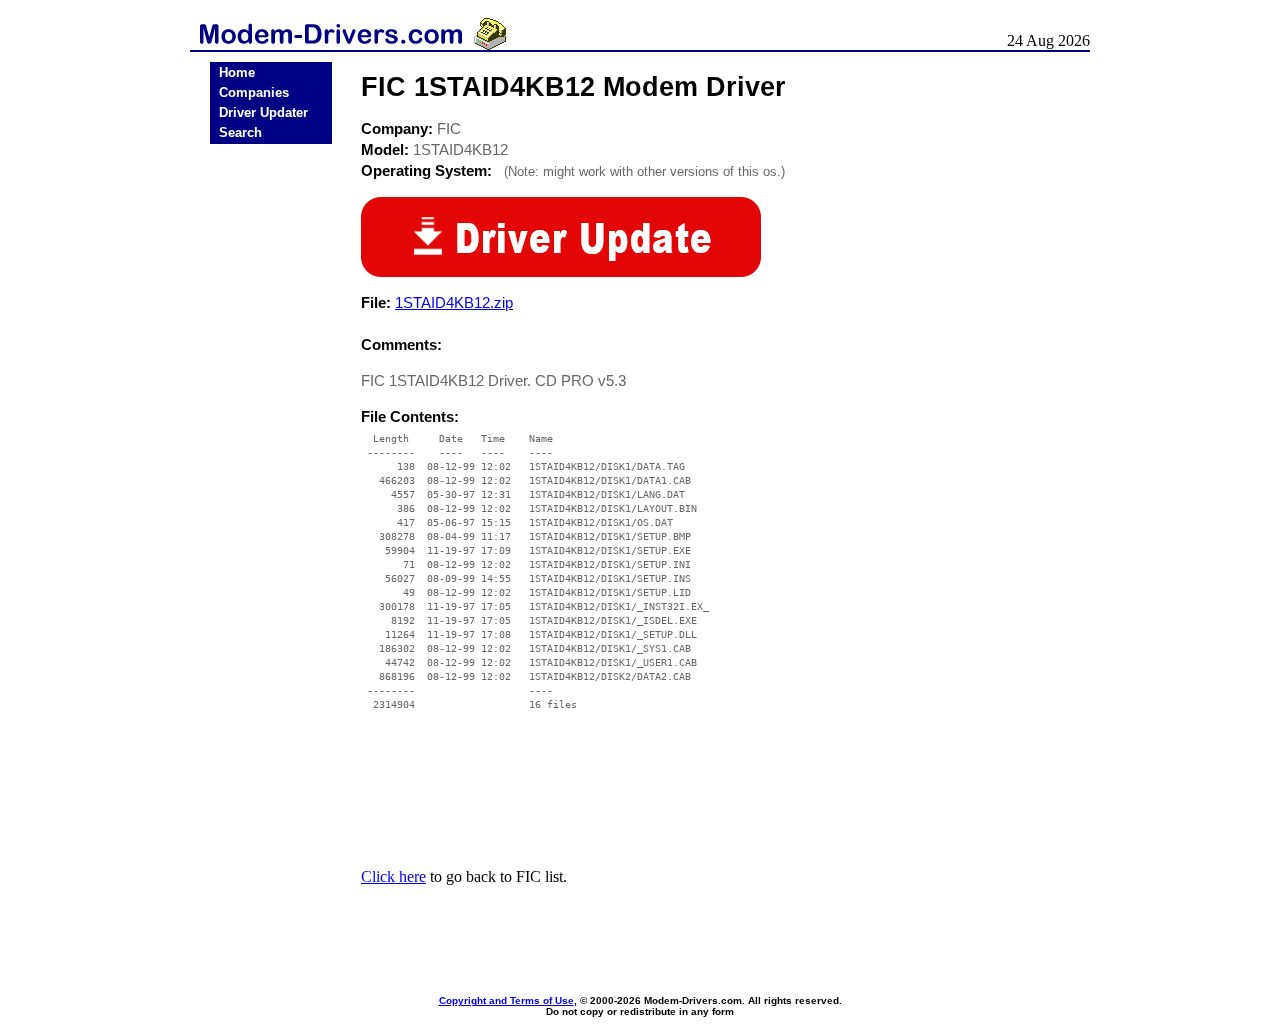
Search (240, 132)
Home (237, 72)
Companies (254, 92)
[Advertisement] (271, 462)
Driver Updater (263, 112)
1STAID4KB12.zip (454, 302)
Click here (393, 876)
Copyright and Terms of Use (506, 1000)
